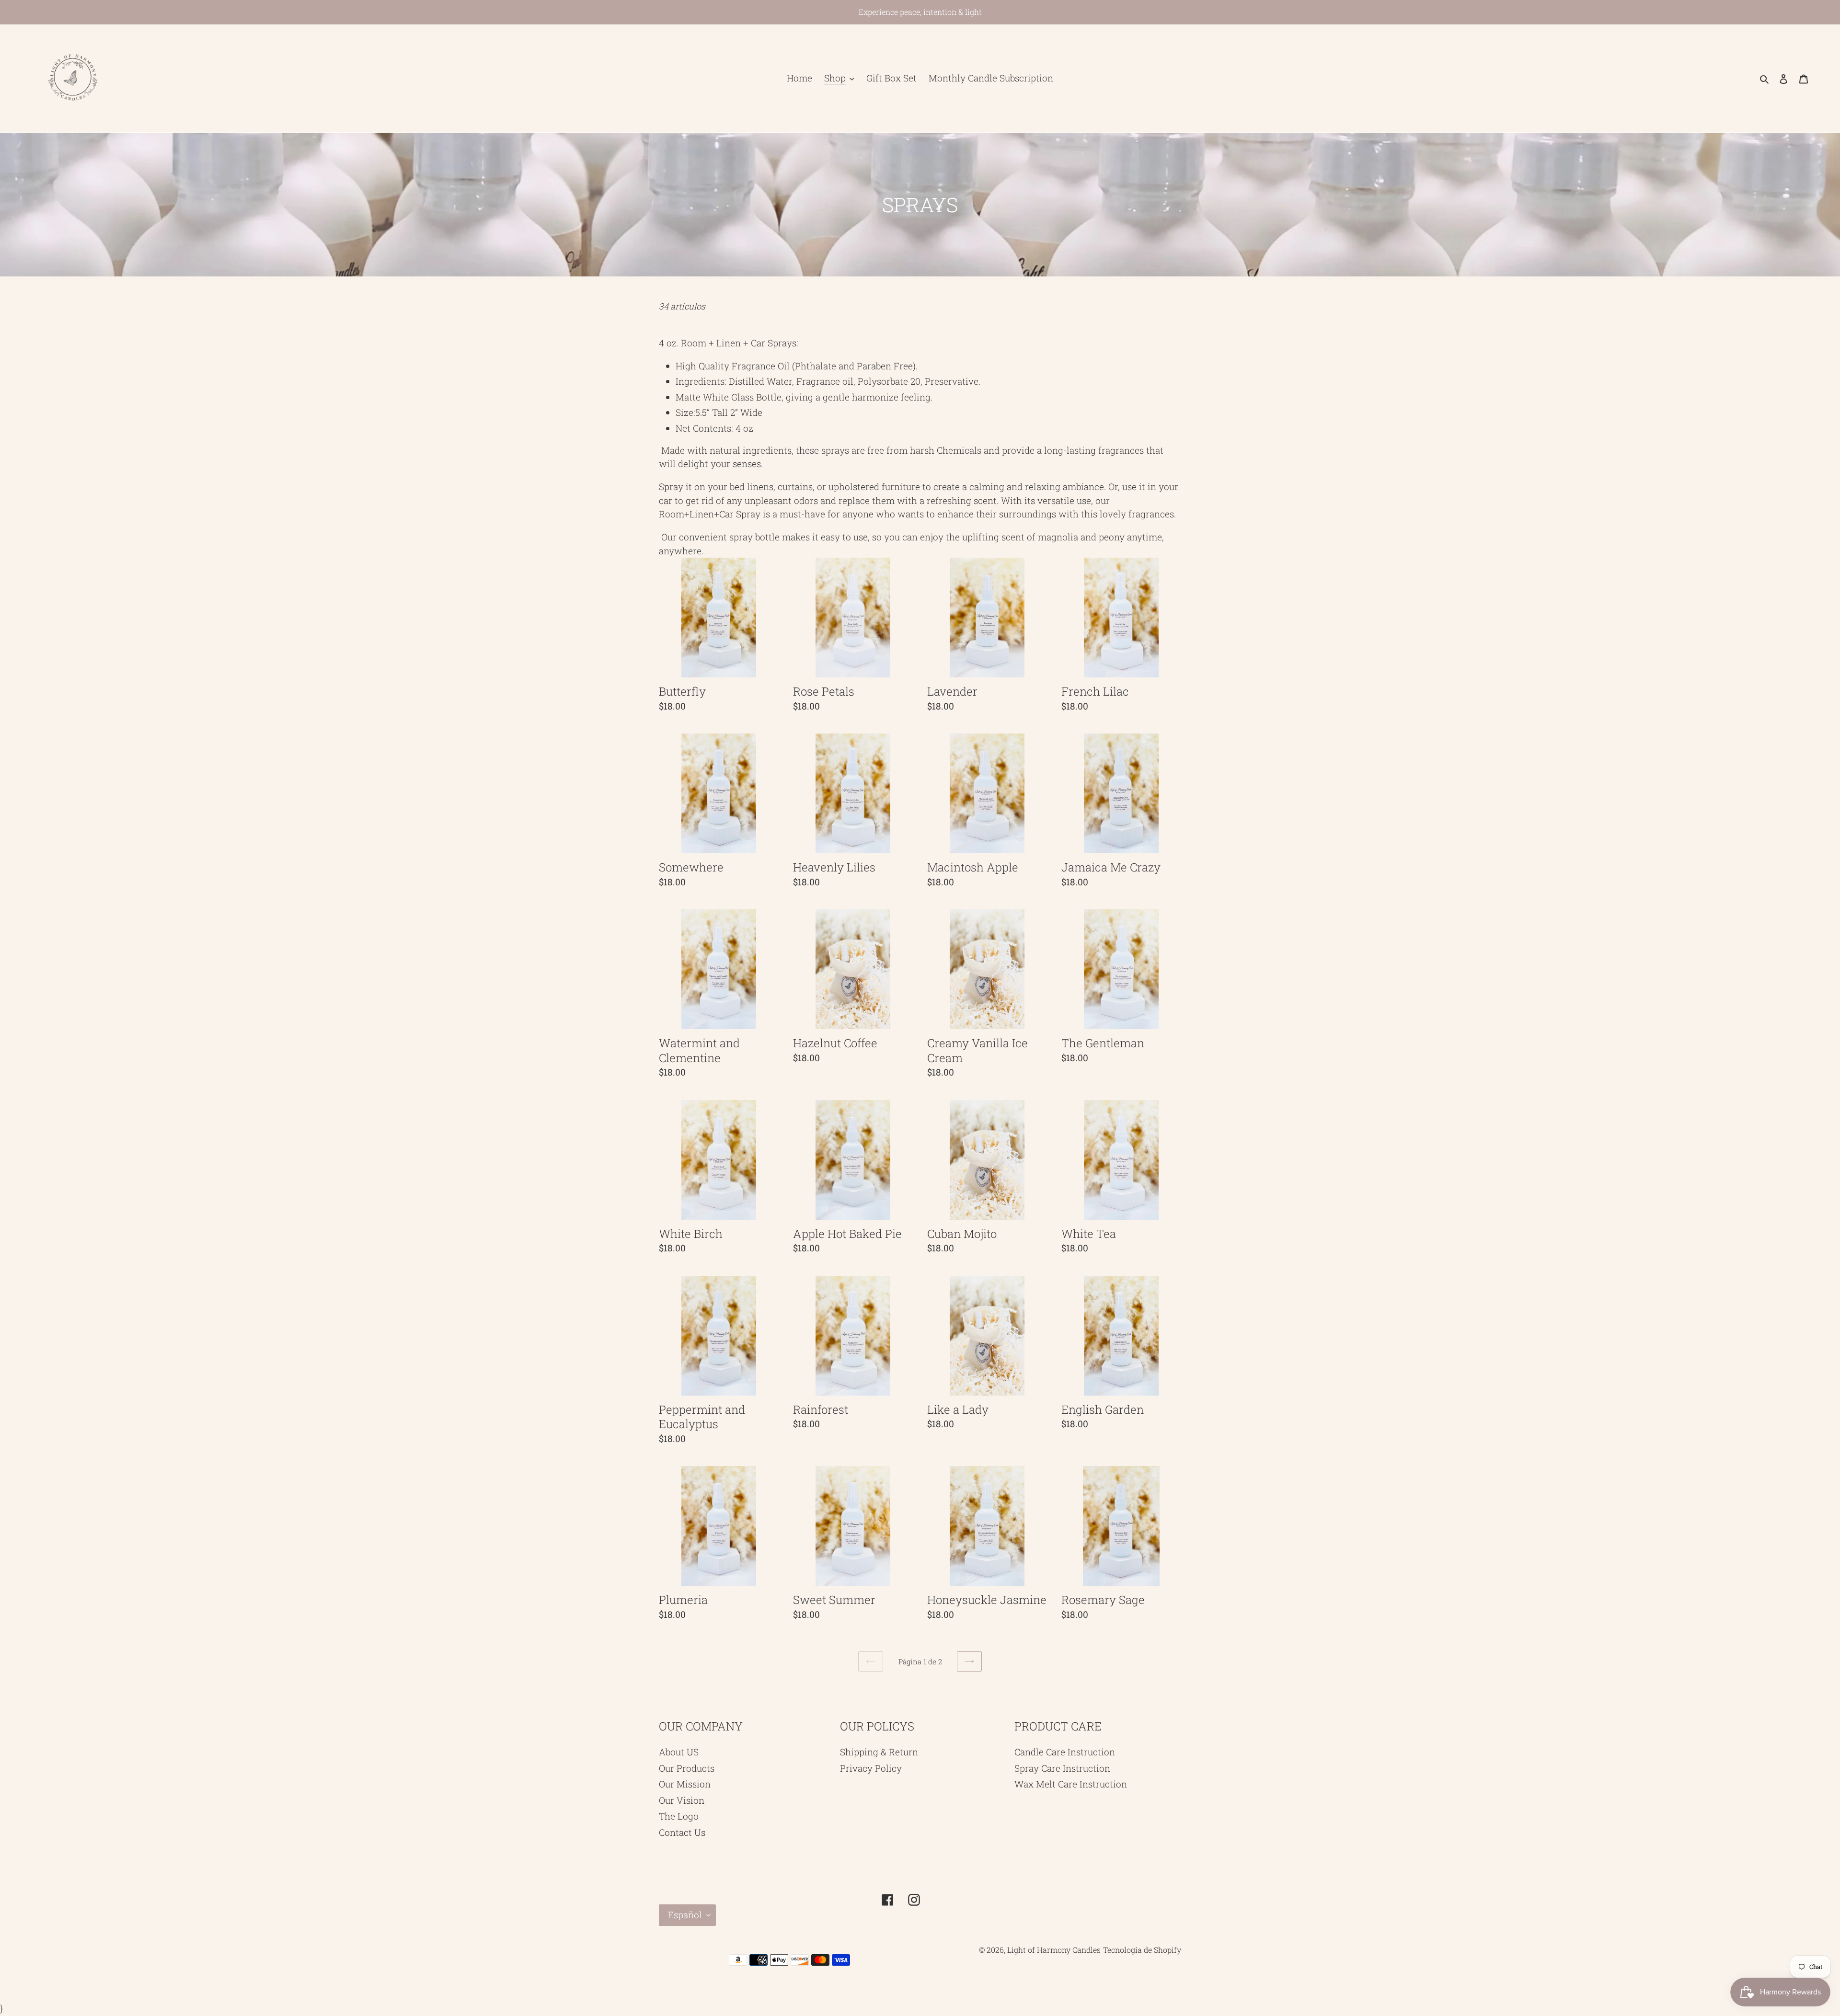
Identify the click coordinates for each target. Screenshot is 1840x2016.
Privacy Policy (871, 1768)
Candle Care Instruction (1065, 1752)
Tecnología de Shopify (1142, 1950)
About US (679, 1752)
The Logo (679, 1816)
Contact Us (682, 1832)
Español (685, 1915)
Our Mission (685, 1784)
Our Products (687, 1768)
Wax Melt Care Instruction (1071, 1784)
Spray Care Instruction (1062, 1768)
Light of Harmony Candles (1054, 1950)
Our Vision (682, 1800)
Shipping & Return (879, 1752)
